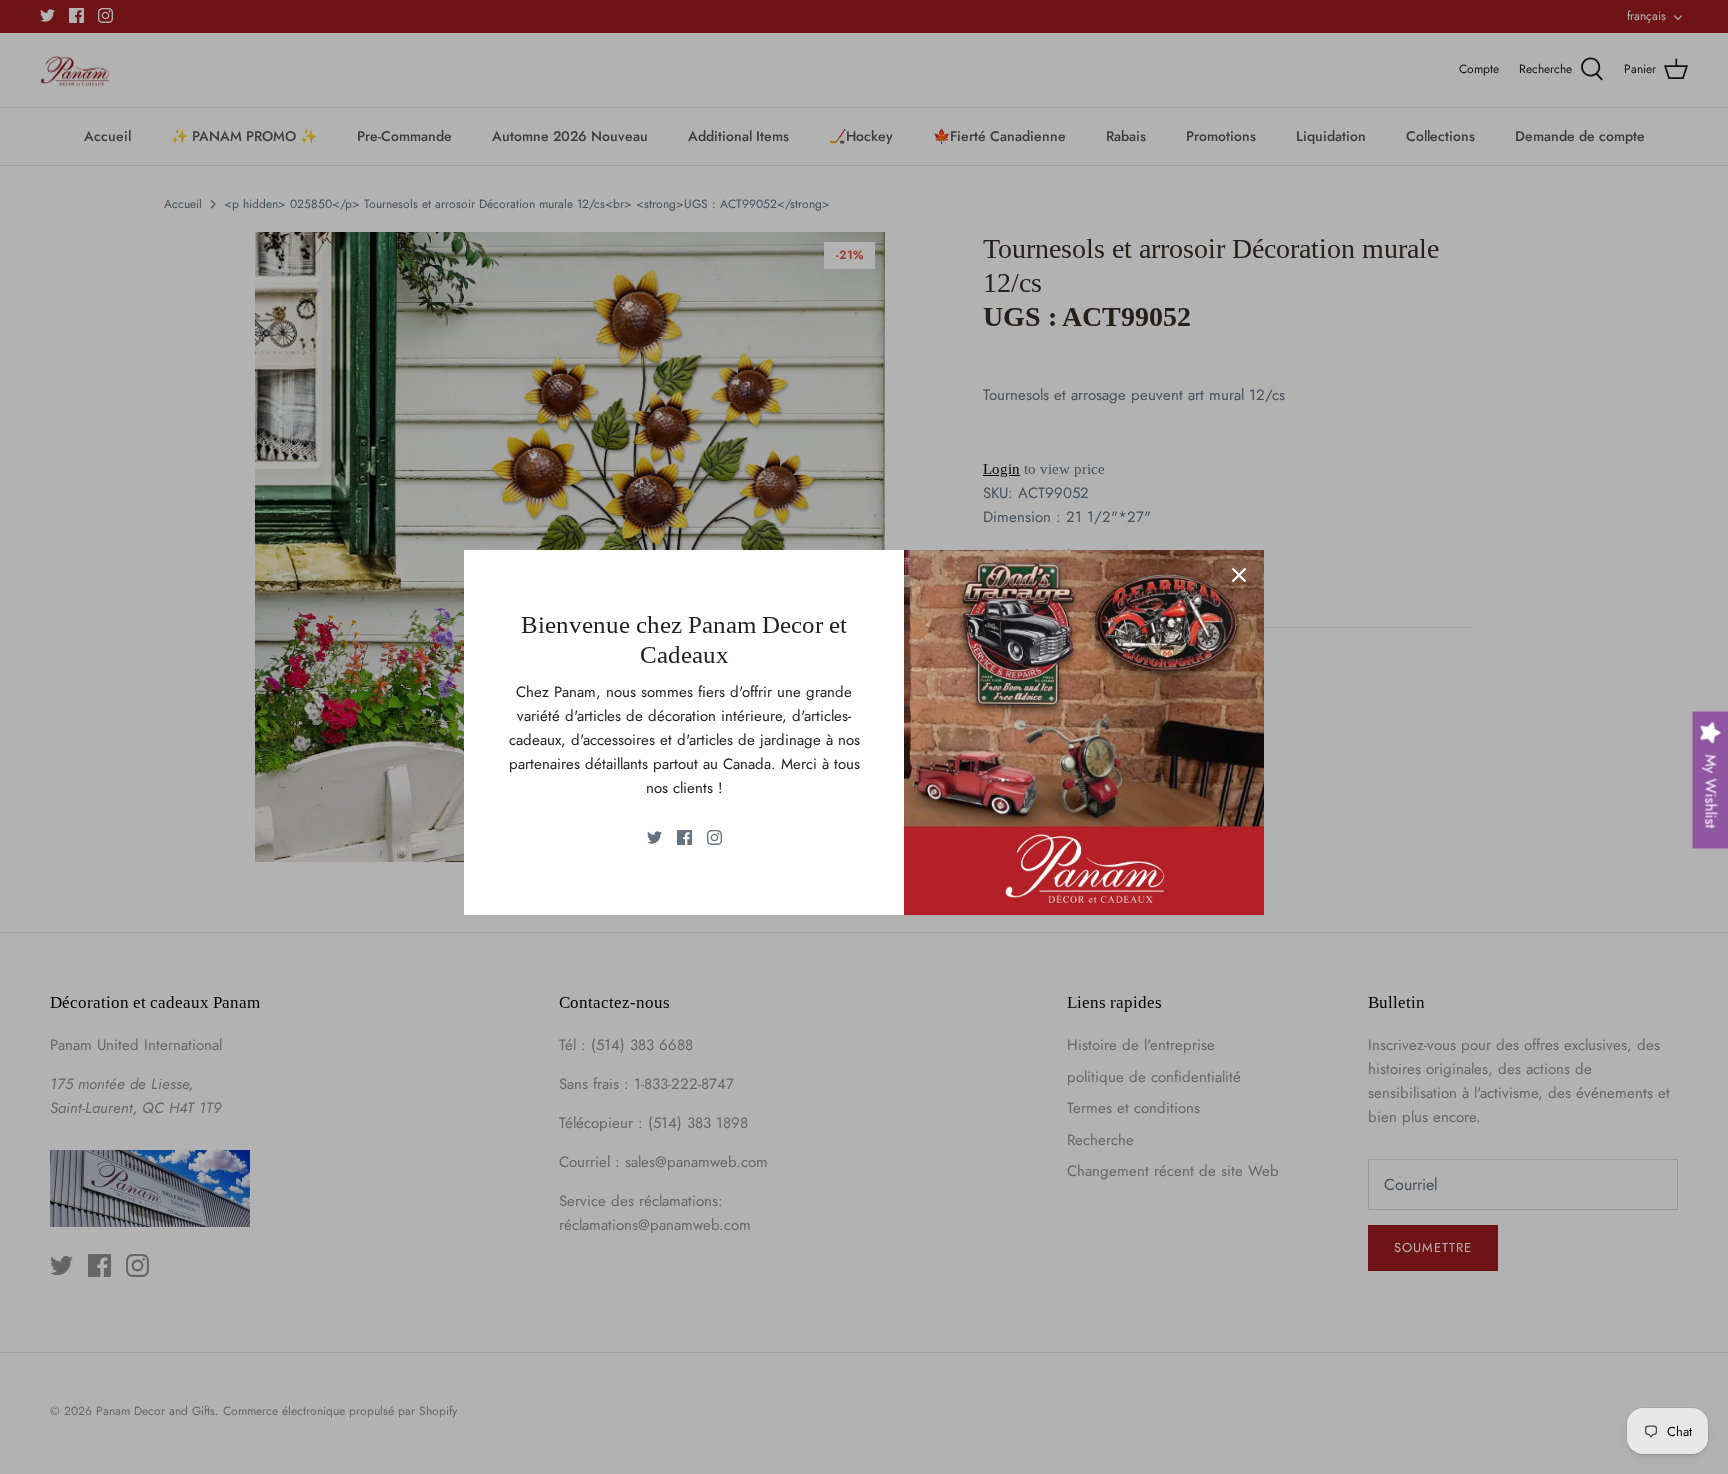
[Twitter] (654, 837)
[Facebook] (684, 837)
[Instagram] (714, 837)
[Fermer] (1239, 575)
